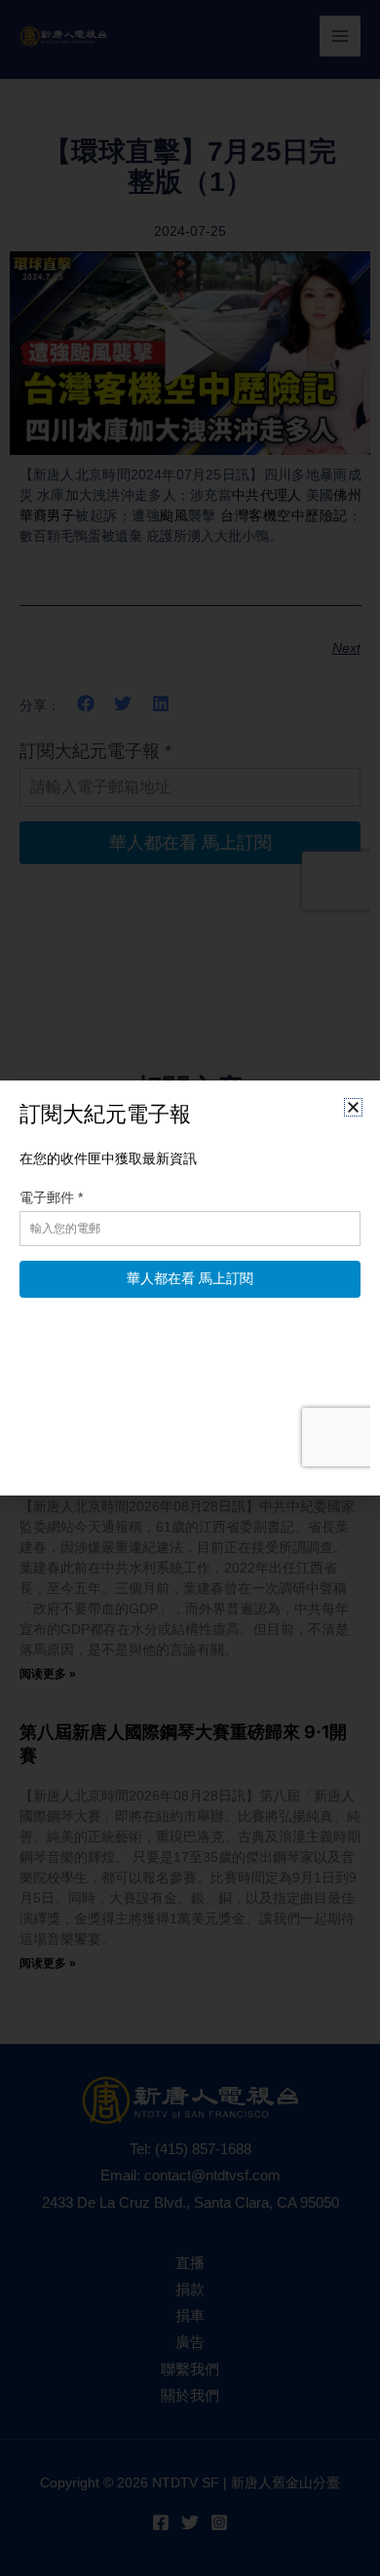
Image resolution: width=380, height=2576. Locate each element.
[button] (353, 1107)
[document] (190, 1288)
